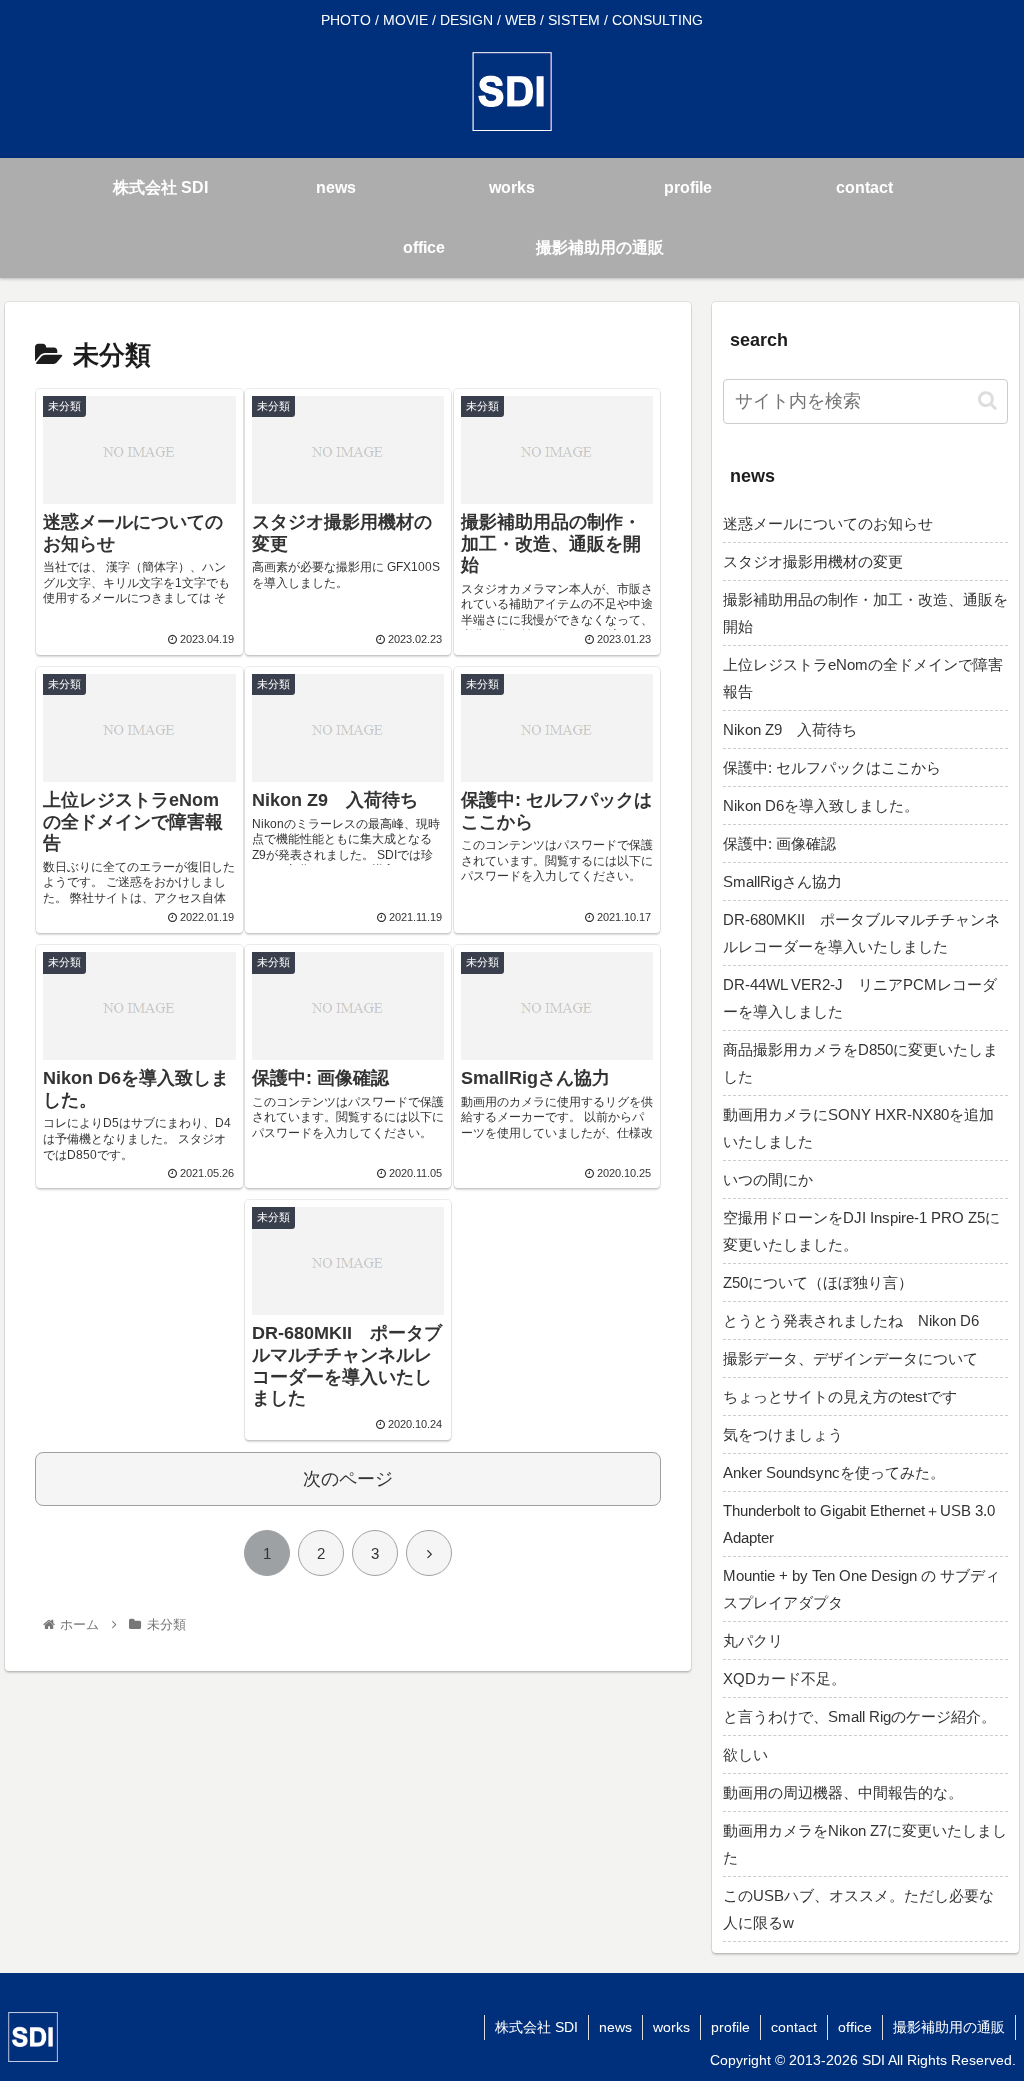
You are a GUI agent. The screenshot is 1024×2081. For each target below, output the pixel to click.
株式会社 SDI (536, 2027)
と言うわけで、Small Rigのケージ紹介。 (859, 1716)
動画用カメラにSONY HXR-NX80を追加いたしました (858, 1128)
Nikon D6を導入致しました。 (821, 805)
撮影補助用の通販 (949, 2027)
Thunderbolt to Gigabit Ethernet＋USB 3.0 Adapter (859, 1524)
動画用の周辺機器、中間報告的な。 (843, 1792)
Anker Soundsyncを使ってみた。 (834, 1472)
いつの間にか (768, 1179)
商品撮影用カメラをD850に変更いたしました (860, 1063)
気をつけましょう (783, 1434)
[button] (987, 400)
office (855, 2027)
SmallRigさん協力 (782, 881)
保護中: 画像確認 (779, 843)
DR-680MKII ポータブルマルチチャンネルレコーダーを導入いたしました (861, 933)
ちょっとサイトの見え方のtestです (840, 1396)
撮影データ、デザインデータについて (850, 1358)
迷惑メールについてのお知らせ (828, 523)
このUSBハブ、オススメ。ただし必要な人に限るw (858, 1909)
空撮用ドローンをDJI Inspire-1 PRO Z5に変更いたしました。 (861, 1231)
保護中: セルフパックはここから (832, 767)
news (615, 2027)
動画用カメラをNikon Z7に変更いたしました (865, 1844)
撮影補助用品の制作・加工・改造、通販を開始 (865, 613)
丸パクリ (753, 1640)
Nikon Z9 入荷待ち (790, 729)
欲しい (745, 1754)
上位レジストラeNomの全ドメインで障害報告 (863, 678)
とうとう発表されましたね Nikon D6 (851, 1320)
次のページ (348, 1479)
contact (794, 2027)
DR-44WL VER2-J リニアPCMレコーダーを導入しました (860, 998)
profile (730, 2027)
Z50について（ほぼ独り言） (818, 1282)
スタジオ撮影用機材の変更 (813, 561)
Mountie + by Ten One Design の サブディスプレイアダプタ (861, 1589)
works (671, 2027)
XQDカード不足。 (784, 1678)
